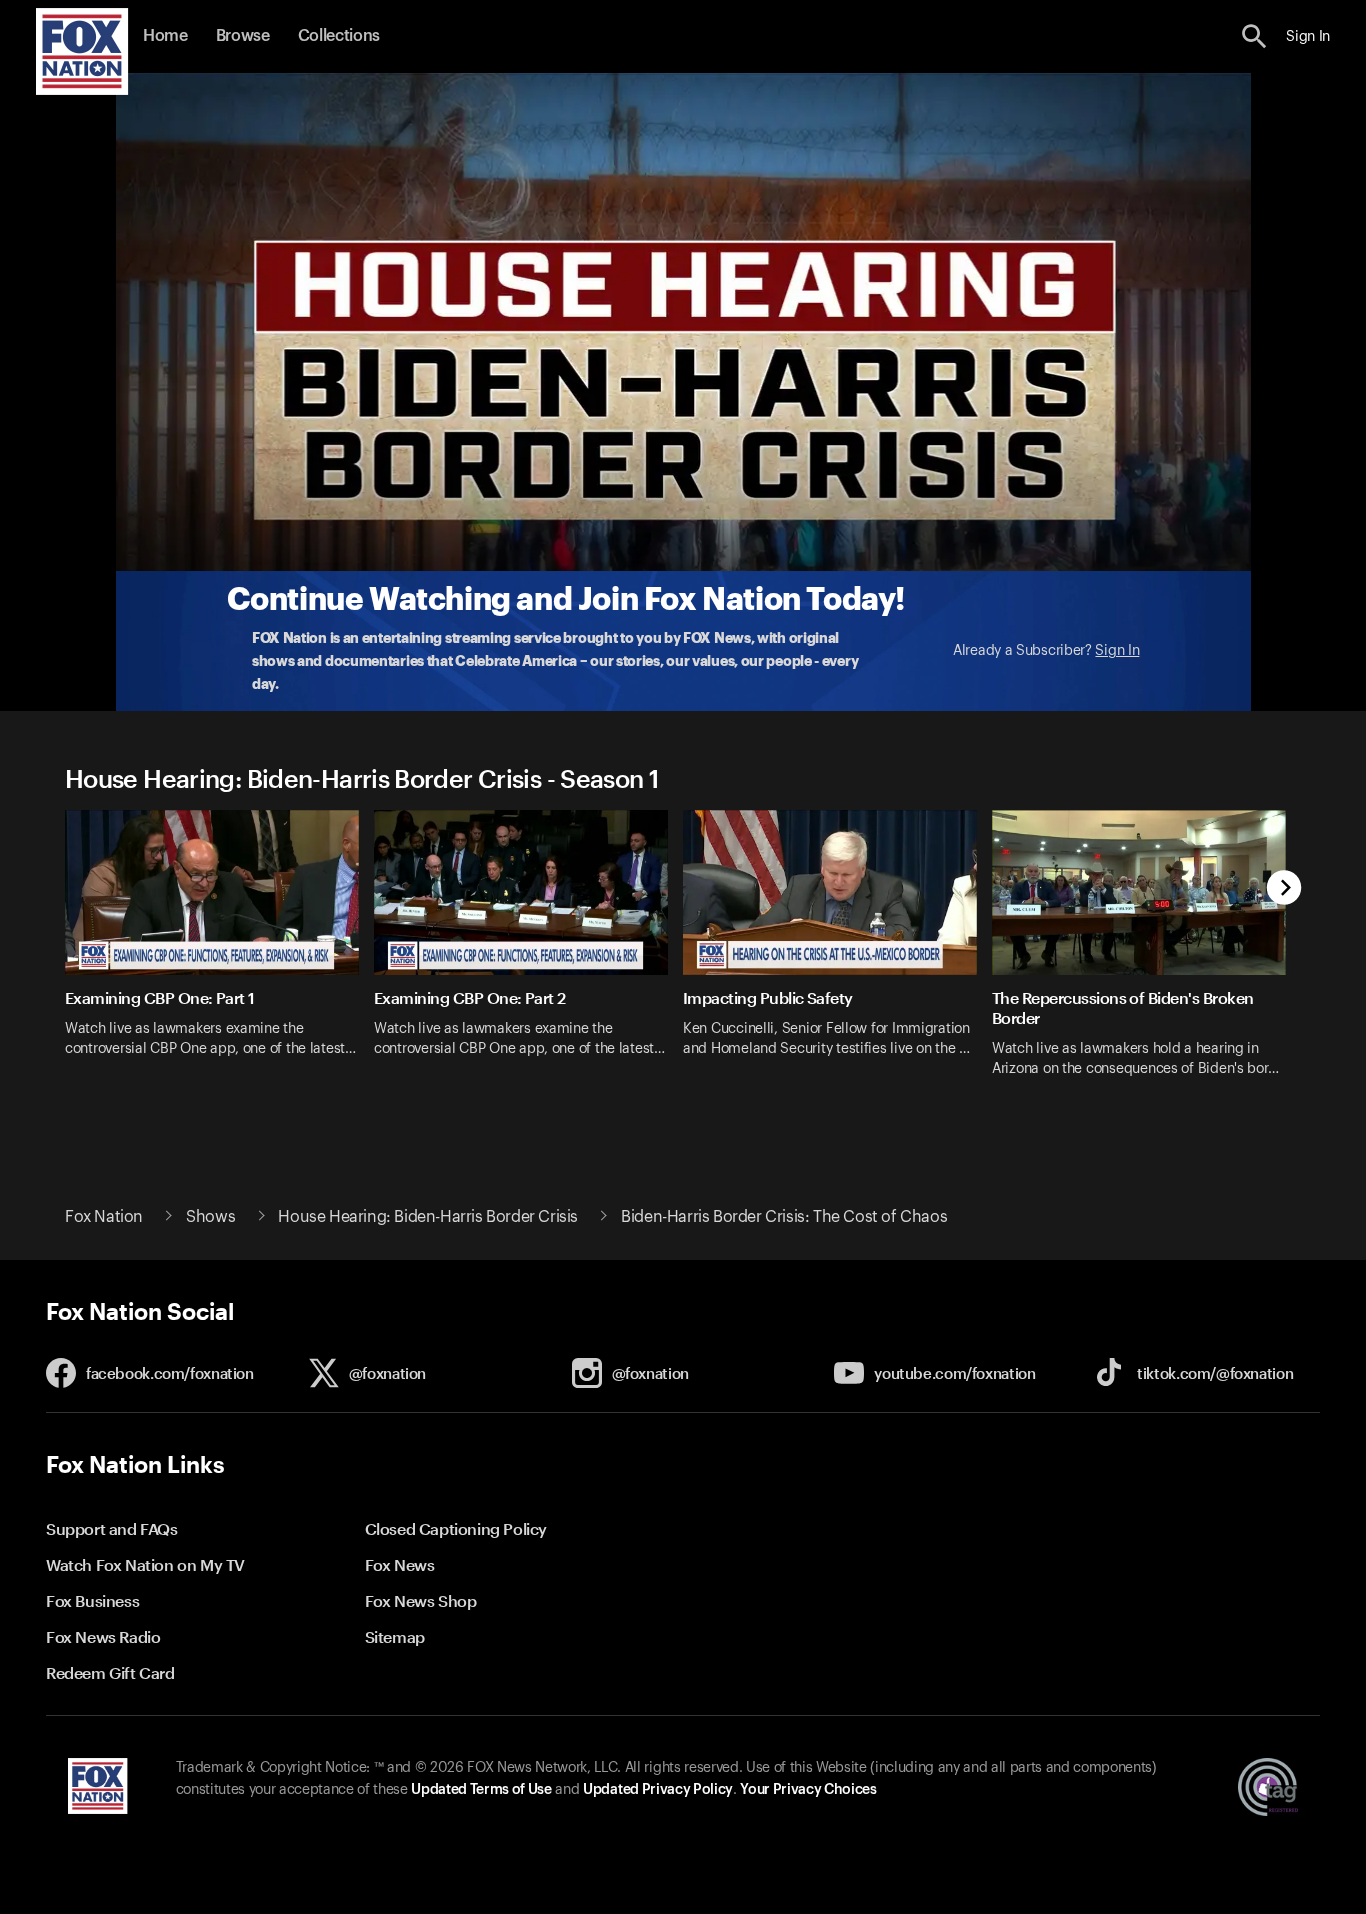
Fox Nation (104, 1217)
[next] (1284, 889)
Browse (243, 36)
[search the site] (1254, 36)
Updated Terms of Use (481, 1790)
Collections (339, 36)
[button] (1254, 36)
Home (165, 36)
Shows (210, 1217)
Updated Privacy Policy (658, 1790)
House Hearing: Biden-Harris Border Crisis (428, 1217)
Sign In (1117, 651)
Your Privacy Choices (808, 1790)
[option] (219, 956)
